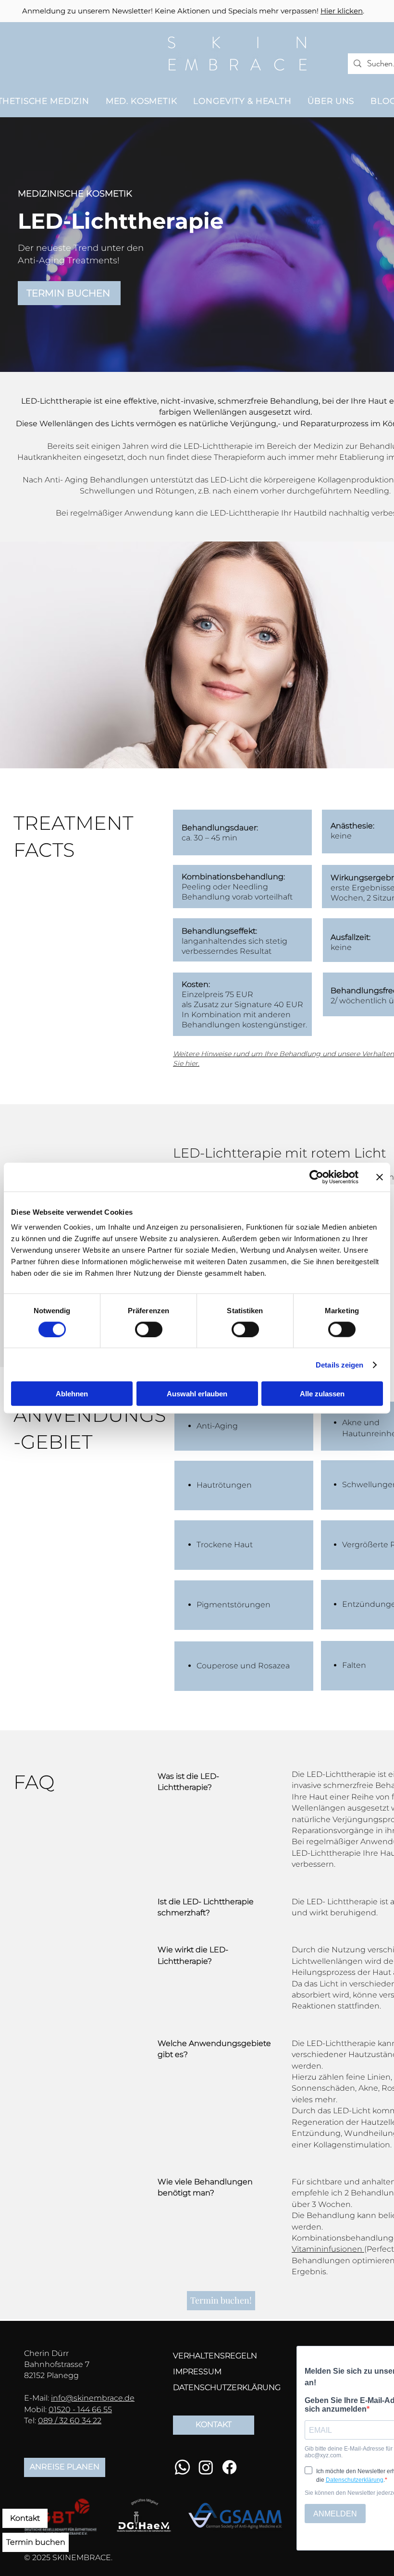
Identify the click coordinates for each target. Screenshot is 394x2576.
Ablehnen (72, 1394)
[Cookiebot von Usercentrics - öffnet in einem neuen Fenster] (316, 1177)
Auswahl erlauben (197, 1394)
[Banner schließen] (380, 1177)
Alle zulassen (322, 1394)
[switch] (149, 1329)
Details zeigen (339, 1364)
